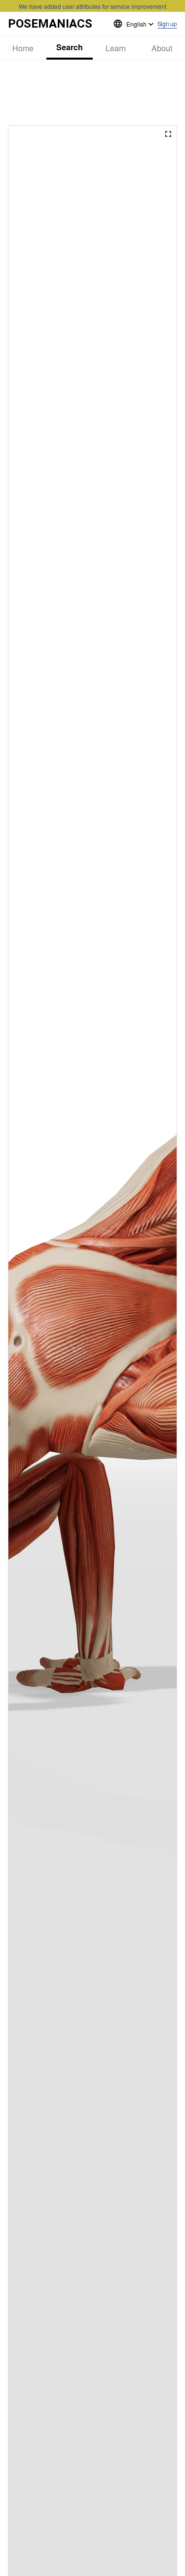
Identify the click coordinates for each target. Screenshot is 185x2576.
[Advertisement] (92, 93)
